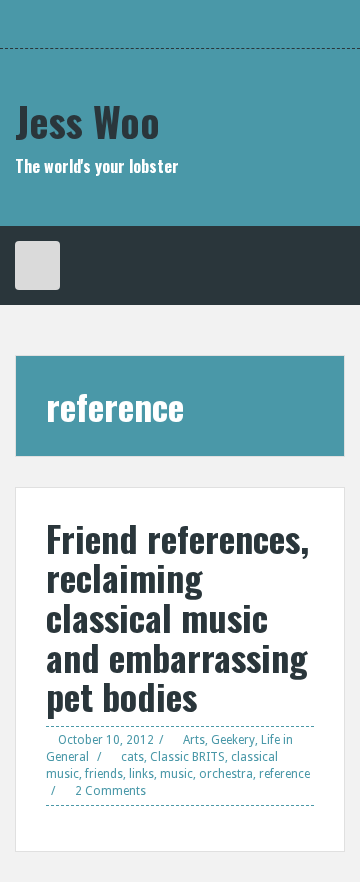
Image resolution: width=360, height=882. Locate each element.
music (176, 774)
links (141, 774)
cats (132, 757)
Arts (194, 740)
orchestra (226, 774)
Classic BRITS (187, 757)
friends (104, 774)
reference (284, 774)
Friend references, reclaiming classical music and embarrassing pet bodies (177, 616)
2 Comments (110, 791)
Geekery (233, 740)
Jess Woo (87, 121)
